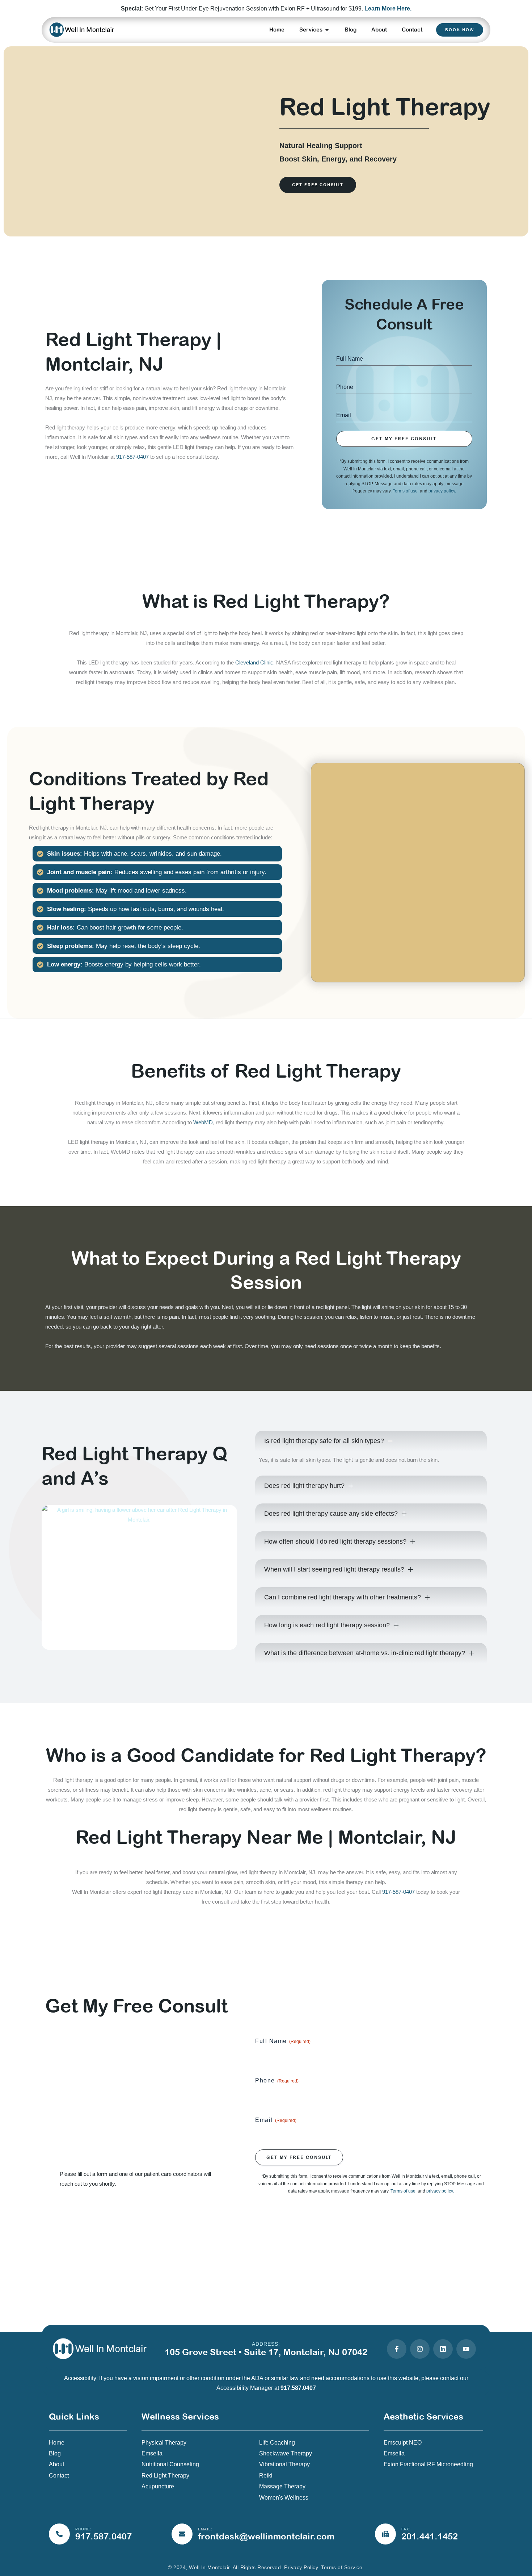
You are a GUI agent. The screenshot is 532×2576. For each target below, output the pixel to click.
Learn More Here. (388, 9)
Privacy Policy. (302, 2567)
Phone (277, 2080)
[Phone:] (59, 2534)
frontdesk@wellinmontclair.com (266, 2536)
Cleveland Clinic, (255, 662)
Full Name (283, 2041)
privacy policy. (442, 491)
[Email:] (182, 2534)
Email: (205, 2529)
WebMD (203, 1122)
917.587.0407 (298, 2388)
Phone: (83, 2529)
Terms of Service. (343, 2567)
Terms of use (406, 491)
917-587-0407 (132, 457)
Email (276, 2120)
